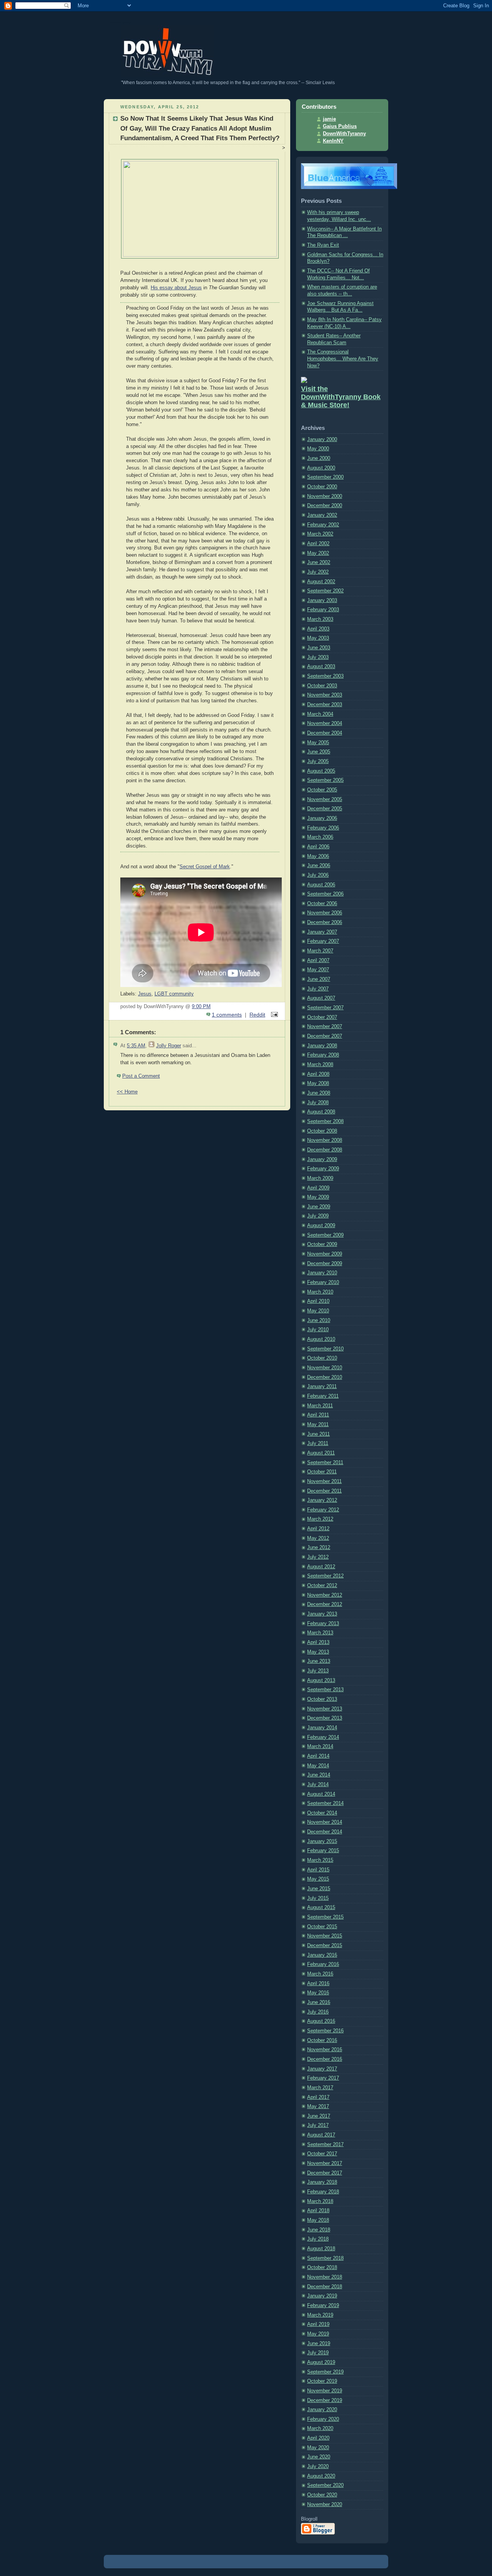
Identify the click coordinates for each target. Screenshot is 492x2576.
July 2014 (318, 1785)
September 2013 (325, 1690)
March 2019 (320, 2315)
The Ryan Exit (323, 245)
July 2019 (318, 2353)
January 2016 (322, 1955)
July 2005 (318, 761)
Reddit (257, 1015)
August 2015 (321, 1908)
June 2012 (319, 1548)
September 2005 (325, 780)
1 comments (227, 1015)
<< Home (127, 1092)
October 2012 (322, 1586)
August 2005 (321, 771)
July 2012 (318, 1557)
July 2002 (318, 572)
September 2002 (325, 591)
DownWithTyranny (344, 134)
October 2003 (322, 686)
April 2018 (318, 2211)
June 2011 (318, 1434)
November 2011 (324, 1481)
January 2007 (322, 932)
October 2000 (322, 487)
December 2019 (325, 2400)
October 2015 (322, 1927)
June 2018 (319, 2230)
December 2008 (325, 1150)
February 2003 (323, 610)
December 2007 (325, 1036)
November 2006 (325, 913)
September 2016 (325, 2031)
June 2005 (319, 752)
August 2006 (321, 885)
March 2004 (320, 714)
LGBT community (174, 994)
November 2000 (325, 496)
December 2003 (325, 705)
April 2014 (318, 1756)
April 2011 (318, 1415)
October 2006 (322, 904)
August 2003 (321, 667)
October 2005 (322, 790)
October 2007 (322, 1017)
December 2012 (325, 1604)
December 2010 (325, 1377)
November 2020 (325, 2505)
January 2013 (322, 1614)
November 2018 (325, 2277)
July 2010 (318, 1330)
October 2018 (322, 2267)
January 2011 (322, 1387)
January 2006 (322, 818)
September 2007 (325, 1008)
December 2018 (325, 2287)
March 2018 (320, 2201)
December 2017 (325, 2173)
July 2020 (318, 2467)
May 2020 (318, 2448)
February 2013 (323, 1624)
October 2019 (322, 2381)
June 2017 (319, 2116)
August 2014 (321, 1794)
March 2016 (320, 1974)
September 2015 (325, 1917)
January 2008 (322, 1046)
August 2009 (321, 1226)
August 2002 (321, 582)
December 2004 (325, 733)
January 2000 (322, 440)
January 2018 (322, 2182)
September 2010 (325, 1349)
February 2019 (323, 2306)
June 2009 (319, 1207)
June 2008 (319, 1093)
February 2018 (323, 2192)
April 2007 (318, 960)
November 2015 (325, 1936)
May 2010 (318, 1311)
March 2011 (320, 1406)
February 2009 (323, 1169)
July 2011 (318, 1443)
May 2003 (318, 638)
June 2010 (319, 1320)
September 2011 (325, 1463)
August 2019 (321, 2362)
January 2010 (322, 1273)
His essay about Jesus (176, 288)
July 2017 (318, 2125)
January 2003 (322, 600)
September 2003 (325, 676)
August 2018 (321, 2249)
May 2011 (318, 1425)
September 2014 (325, 1803)
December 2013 (325, 1718)
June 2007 (319, 979)
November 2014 (325, 1822)
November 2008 (325, 1140)
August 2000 (321, 468)
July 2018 (318, 2239)
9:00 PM (201, 1007)
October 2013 (322, 1699)
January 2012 (322, 1500)
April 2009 (318, 1188)
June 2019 (319, 2344)
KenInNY (333, 141)
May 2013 (318, 1652)
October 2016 (322, 2040)
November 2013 (325, 1709)
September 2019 (325, 2372)
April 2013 (318, 1642)
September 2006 (325, 894)
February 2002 (323, 525)
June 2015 (319, 1889)
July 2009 (318, 1216)
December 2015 (325, 1946)
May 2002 (318, 553)
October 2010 (322, 1358)
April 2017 (318, 2097)
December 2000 (325, 506)
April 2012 (318, 1529)
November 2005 (325, 800)
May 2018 (318, 2220)
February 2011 (323, 1396)
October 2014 (322, 1813)
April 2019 (318, 2324)
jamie (329, 119)
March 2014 (320, 1747)
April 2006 (318, 847)
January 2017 (322, 2069)
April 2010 (318, 1301)
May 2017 (318, 2107)
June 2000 (319, 458)
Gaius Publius (340, 126)
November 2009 (325, 1254)
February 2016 (323, 1964)
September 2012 (325, 1576)
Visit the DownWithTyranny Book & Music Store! (341, 397)
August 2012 (321, 1567)
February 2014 (323, 1737)
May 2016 (318, 1993)
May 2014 (318, 1766)
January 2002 (322, 515)
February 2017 (323, 2078)
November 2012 (325, 1595)
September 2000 (325, 477)
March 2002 (320, 534)
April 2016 (318, 1984)
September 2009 (325, 1235)
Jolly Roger (169, 1046)
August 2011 (321, 1453)
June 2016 (319, 2002)
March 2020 (320, 2428)
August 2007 (321, 998)
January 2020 (322, 2410)
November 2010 (325, 1368)
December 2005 (325, 809)
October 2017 (322, 2154)
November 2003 (325, 695)
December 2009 (325, 1264)
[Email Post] (273, 1015)
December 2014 (325, 1832)
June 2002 (319, 562)
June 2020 (319, 2457)
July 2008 (318, 1103)
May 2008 (318, 1083)
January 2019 (322, 2296)
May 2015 (318, 1879)
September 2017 (325, 2145)
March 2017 (320, 2088)
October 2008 (322, 1131)
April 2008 (318, 1074)
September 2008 (325, 1121)
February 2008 (323, 1055)
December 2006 (325, 922)
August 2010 (321, 1339)
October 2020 (322, 2495)
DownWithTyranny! (120, 23)
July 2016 (318, 2012)
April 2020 (318, 2438)
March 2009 (320, 1178)
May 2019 (318, 2334)
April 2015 (318, 1870)
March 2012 (320, 1519)
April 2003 (318, 629)
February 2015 (323, 1851)
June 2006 (319, 866)
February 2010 (323, 1282)
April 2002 (318, 544)
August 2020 (321, 2476)
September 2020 (325, 2485)
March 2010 (320, 1292)
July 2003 (318, 657)
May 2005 (318, 743)
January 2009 (322, 1159)
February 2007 (323, 941)
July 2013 (318, 1671)
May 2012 (318, 1538)
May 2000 (318, 449)
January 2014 (322, 1728)
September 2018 (325, 2258)
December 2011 (324, 1491)
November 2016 (325, 2050)
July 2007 (318, 989)
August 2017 (321, 2135)
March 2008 (320, 1065)
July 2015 (318, 1898)
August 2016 (321, 2021)
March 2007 (320, 951)
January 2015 (322, 1841)
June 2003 (319, 648)
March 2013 (320, 1633)
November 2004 (325, 723)
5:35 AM (136, 1046)
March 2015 (320, 1860)
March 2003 (320, 619)
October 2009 (322, 1244)
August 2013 (321, 1680)
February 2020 (323, 2419)
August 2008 (321, 1112)
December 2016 (325, 2059)
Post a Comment (141, 1076)
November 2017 (325, 2163)
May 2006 (318, 856)
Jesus (145, 994)
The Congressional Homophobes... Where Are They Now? (343, 359)
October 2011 (322, 1472)
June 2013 (319, 1661)
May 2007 (318, 970)
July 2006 (318, 875)
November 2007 (325, 1027)
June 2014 (319, 1775)
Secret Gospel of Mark (205, 867)
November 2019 (325, 2391)
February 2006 (323, 828)
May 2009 (318, 1197)
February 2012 (323, 1510)
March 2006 (320, 837)
